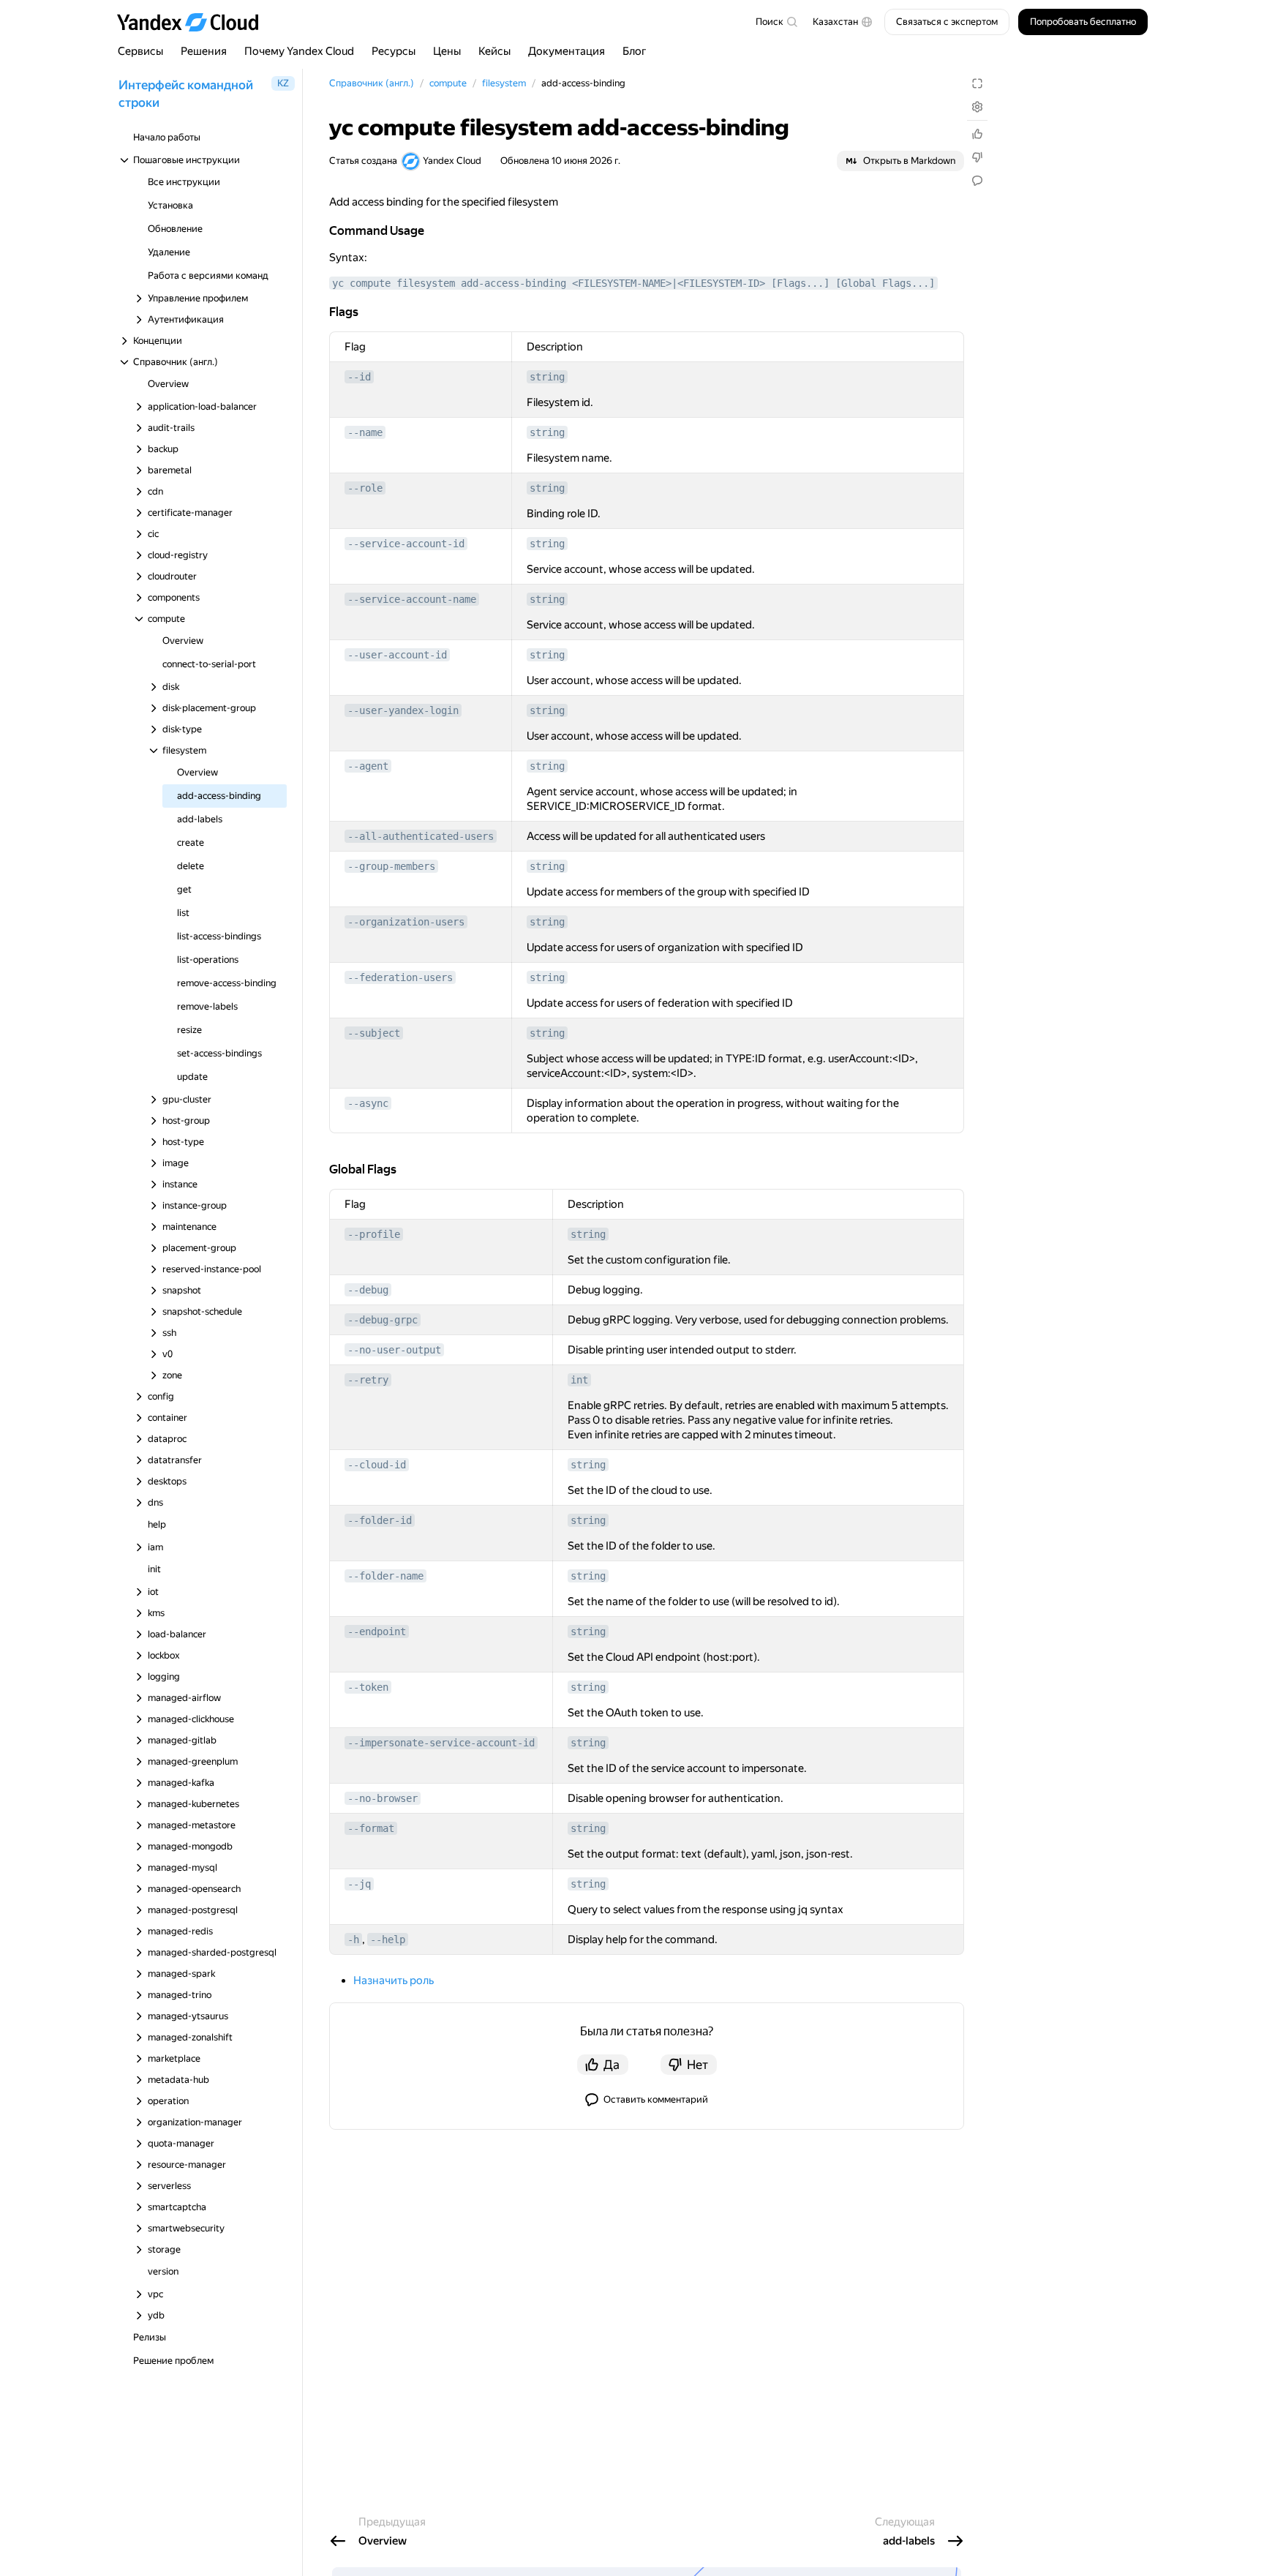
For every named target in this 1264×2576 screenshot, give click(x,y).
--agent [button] (368, 766)
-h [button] (353, 1939)
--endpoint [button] (377, 1631)
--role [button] (365, 488)
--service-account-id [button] (406, 544)
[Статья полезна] (977, 134)
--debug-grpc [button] (383, 1320)
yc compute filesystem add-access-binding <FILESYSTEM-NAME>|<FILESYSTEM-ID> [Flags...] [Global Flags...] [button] (633, 283)
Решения (204, 51)
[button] (843, 22)
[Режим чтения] (977, 83)
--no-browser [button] (383, 1798)
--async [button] (368, 1103)
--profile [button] (374, 1234)
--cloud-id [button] (377, 1465)
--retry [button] (368, 1380)
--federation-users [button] (400, 977)
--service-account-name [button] (412, 599)
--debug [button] (368, 1290)
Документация (567, 51)
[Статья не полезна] (977, 157)
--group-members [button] (391, 866)
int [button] (579, 1380)
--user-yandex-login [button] (403, 710)
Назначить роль (394, 1980)
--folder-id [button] (380, 1520)
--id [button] (359, 377)
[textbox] (776, 22)
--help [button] (388, 1939)
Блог (635, 51)
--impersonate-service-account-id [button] (441, 1743)
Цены (447, 51)
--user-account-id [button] (397, 655)
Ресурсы (394, 51)
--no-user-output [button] (394, 1350)
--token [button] (368, 1687)
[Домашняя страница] (195, 22)
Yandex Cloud (452, 161)
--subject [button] (374, 1033)
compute (448, 83)
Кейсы (494, 51)
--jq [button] (359, 1884)
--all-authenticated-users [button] (421, 836)
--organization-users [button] (406, 922)
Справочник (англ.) (372, 83)
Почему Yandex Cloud (299, 51)
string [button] (547, 377)
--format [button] (371, 1828)
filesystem (504, 83)
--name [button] (365, 432)
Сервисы (140, 51)
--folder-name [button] (385, 1576)
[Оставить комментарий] (977, 181)
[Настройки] (977, 107)
